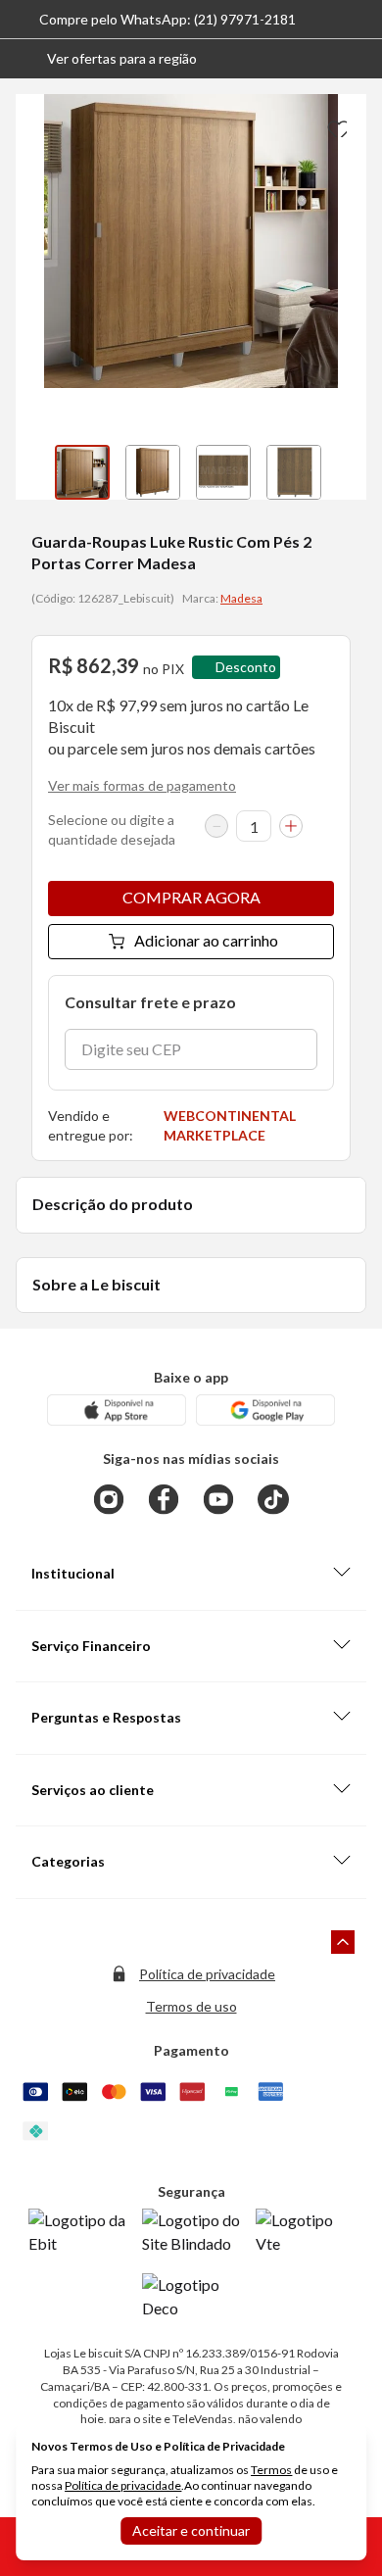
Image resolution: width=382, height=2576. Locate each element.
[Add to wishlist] (335, 125)
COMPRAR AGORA (191, 897)
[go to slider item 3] (294, 472)
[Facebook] (164, 1499)
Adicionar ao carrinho (206, 940)
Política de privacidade (207, 1974)
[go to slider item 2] (223, 472)
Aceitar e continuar (191, 2530)
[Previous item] (35, 472)
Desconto (246, 667)
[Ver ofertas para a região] (358, 59)
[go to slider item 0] (82, 472)
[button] (106, 59)
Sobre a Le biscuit (96, 1284)
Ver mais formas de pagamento (142, 785)
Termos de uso (191, 2006)
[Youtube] (218, 1499)
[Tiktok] (273, 1499)
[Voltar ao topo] (343, 1942)
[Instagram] (109, 1499)
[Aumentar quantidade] (291, 826)
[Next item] (347, 472)
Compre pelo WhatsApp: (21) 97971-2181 (167, 19)
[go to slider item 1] (153, 472)
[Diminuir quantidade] (216, 826)
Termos (271, 2470)
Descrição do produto (113, 1204)
